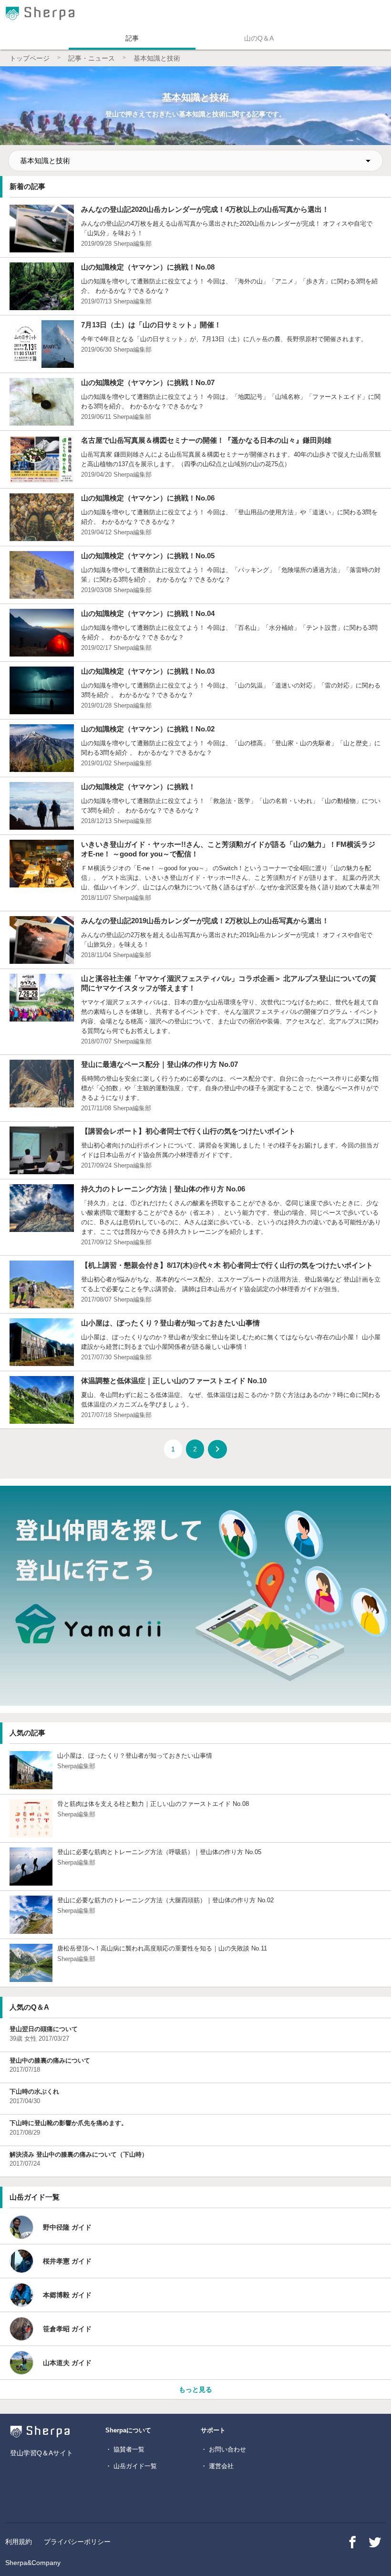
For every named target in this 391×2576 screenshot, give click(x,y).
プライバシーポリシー (77, 2542)
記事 (132, 38)
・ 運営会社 (217, 2466)
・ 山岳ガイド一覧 (131, 2466)
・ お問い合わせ (223, 2449)
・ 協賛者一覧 (125, 2449)
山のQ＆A (259, 38)
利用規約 (19, 2542)
